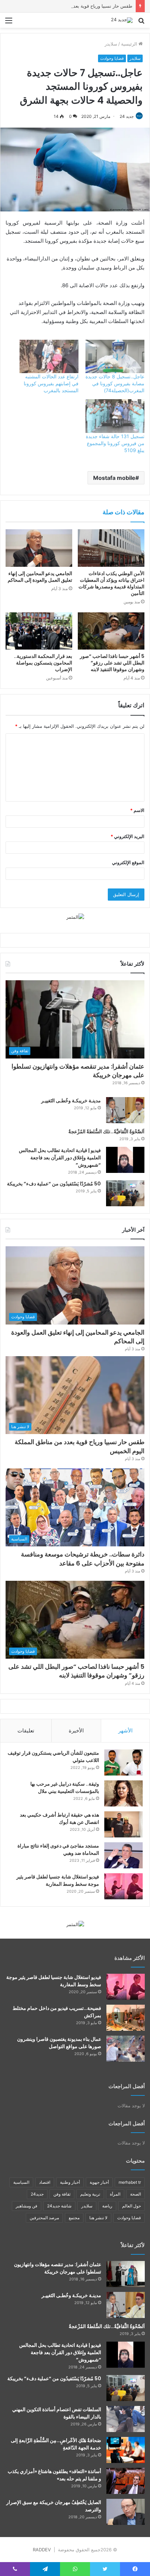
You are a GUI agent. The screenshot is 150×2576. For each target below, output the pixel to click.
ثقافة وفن (62, 2194)
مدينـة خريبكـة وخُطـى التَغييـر (71, 1101)
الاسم (137, 810)
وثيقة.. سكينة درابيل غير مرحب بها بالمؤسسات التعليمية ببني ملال (65, 1788)
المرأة (115, 2194)
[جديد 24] (122, 20)
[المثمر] (75, 917)
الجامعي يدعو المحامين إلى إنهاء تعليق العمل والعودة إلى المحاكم (40, 577)
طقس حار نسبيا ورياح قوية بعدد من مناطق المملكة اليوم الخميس (69, 6)
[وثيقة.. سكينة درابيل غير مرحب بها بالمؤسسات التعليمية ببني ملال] (123, 1793)
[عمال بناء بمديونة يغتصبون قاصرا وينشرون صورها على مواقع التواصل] (126, 2049)
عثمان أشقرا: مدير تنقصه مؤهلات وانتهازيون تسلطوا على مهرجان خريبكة (78, 1071)
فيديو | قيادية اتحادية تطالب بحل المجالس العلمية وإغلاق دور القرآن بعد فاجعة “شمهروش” (60, 1158)
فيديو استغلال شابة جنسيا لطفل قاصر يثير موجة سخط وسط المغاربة (58, 1880)
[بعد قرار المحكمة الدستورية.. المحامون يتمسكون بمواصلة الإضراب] (39, 631)
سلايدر (111, 44)
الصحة (136, 2194)
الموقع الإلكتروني (128, 862)
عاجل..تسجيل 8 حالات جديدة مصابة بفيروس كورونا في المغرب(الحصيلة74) (115, 383)
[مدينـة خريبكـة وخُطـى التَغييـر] (125, 1110)
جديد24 (37, 2194)
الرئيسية (130, 44)
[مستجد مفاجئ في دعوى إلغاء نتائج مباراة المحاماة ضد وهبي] (123, 1855)
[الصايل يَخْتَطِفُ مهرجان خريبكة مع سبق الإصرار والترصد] (126, 2512)
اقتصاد (45, 2182)
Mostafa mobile (114, 478)
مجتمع (74, 2218)
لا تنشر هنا (98, 2218)
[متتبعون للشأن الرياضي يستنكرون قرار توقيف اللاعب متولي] (123, 1762)
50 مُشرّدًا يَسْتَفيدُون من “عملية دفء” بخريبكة (54, 1184)
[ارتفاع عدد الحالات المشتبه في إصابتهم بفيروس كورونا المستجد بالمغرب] (49, 357)
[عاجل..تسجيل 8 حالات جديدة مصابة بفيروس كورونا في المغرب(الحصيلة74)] (115, 357)
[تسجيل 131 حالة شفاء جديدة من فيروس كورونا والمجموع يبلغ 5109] (115, 416)
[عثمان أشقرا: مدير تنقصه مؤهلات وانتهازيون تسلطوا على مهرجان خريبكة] (126, 2274)
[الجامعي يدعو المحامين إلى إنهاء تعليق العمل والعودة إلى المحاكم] (39, 548)
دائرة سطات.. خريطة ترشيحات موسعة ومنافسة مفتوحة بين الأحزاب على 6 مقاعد (83, 1559)
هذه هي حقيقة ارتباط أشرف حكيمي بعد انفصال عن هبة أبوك (59, 1818)
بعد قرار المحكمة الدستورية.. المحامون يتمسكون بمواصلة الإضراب (43, 663)
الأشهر (125, 1730)
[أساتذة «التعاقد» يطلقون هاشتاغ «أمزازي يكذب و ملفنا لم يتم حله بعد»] (126, 2481)
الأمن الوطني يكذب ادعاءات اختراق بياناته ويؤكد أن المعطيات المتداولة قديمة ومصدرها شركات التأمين (111, 583)
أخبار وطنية (70, 2182)
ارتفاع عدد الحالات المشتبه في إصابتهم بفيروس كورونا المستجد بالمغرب (51, 383)
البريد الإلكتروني (127, 836)
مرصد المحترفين (44, 2218)
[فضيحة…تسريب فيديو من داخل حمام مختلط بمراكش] (126, 2018)
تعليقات (26, 1730)
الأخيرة (76, 1730)
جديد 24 (127, 116)
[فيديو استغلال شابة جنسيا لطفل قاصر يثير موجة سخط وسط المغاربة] (123, 1886)
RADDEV (42, 2550)
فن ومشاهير (27, 2206)
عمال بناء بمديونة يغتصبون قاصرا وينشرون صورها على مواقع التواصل (59, 2043)
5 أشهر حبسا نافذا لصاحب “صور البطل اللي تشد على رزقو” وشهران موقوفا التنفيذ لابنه (112, 663)
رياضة (107, 2206)
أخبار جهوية (99, 2182)
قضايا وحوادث (112, 58)
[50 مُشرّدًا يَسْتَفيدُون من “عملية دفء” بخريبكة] (125, 1193)
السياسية (21, 2182)
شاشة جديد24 (59, 2206)
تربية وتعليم (90, 2194)
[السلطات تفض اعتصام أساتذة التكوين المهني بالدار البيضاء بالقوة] (126, 2419)
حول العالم (132, 2206)
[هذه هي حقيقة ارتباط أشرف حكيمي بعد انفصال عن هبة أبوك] (123, 1824)
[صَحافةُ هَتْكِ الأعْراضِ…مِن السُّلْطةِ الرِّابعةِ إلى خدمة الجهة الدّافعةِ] (126, 2450)
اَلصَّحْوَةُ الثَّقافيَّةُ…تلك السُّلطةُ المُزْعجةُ (106, 1132)
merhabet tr (130, 2182)
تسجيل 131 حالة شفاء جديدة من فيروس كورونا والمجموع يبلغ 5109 (115, 443)
